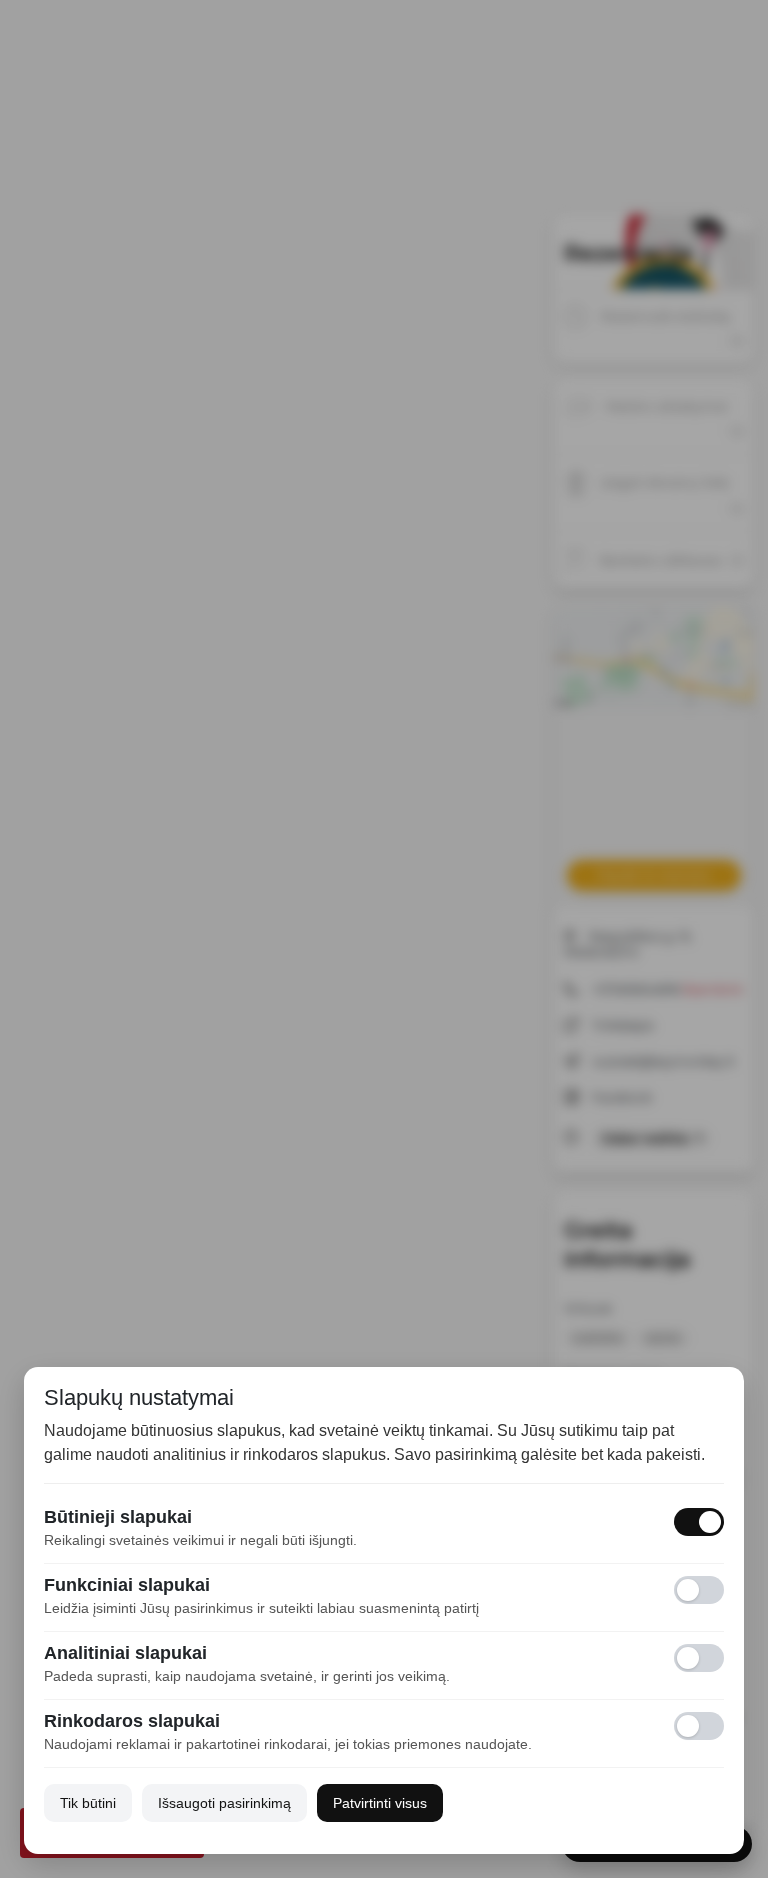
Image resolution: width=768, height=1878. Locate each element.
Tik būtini (88, 1803)
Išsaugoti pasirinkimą (224, 1803)
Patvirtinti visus (380, 1803)
